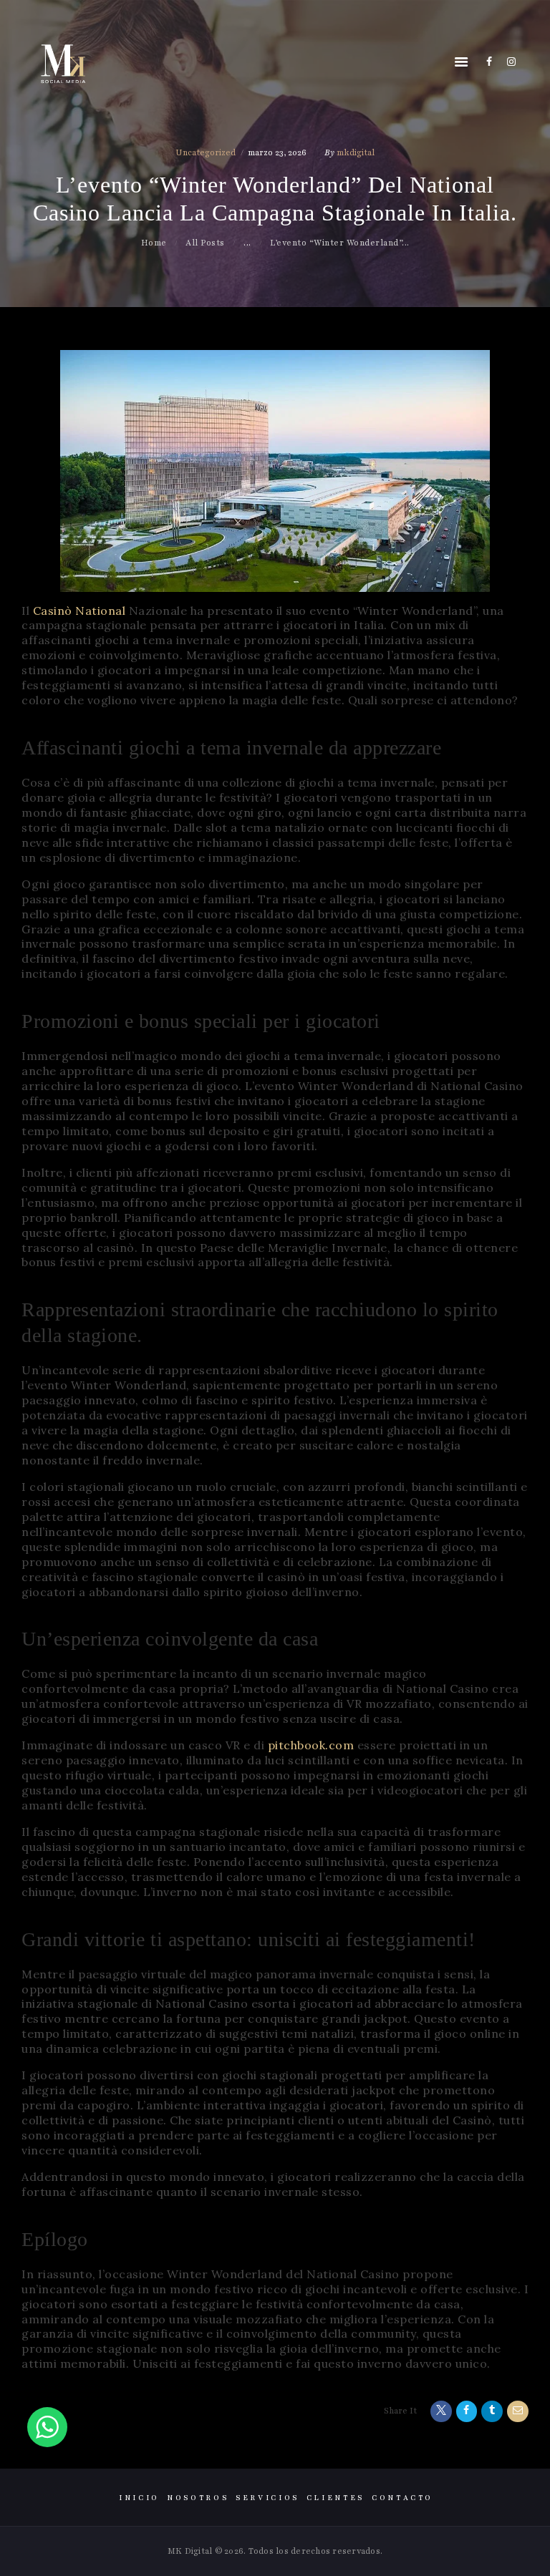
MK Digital (190, 2551)
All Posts (205, 243)
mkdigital (356, 152)
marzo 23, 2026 (277, 152)
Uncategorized (206, 152)
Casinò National (79, 611)
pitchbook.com (311, 1745)
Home (154, 243)
